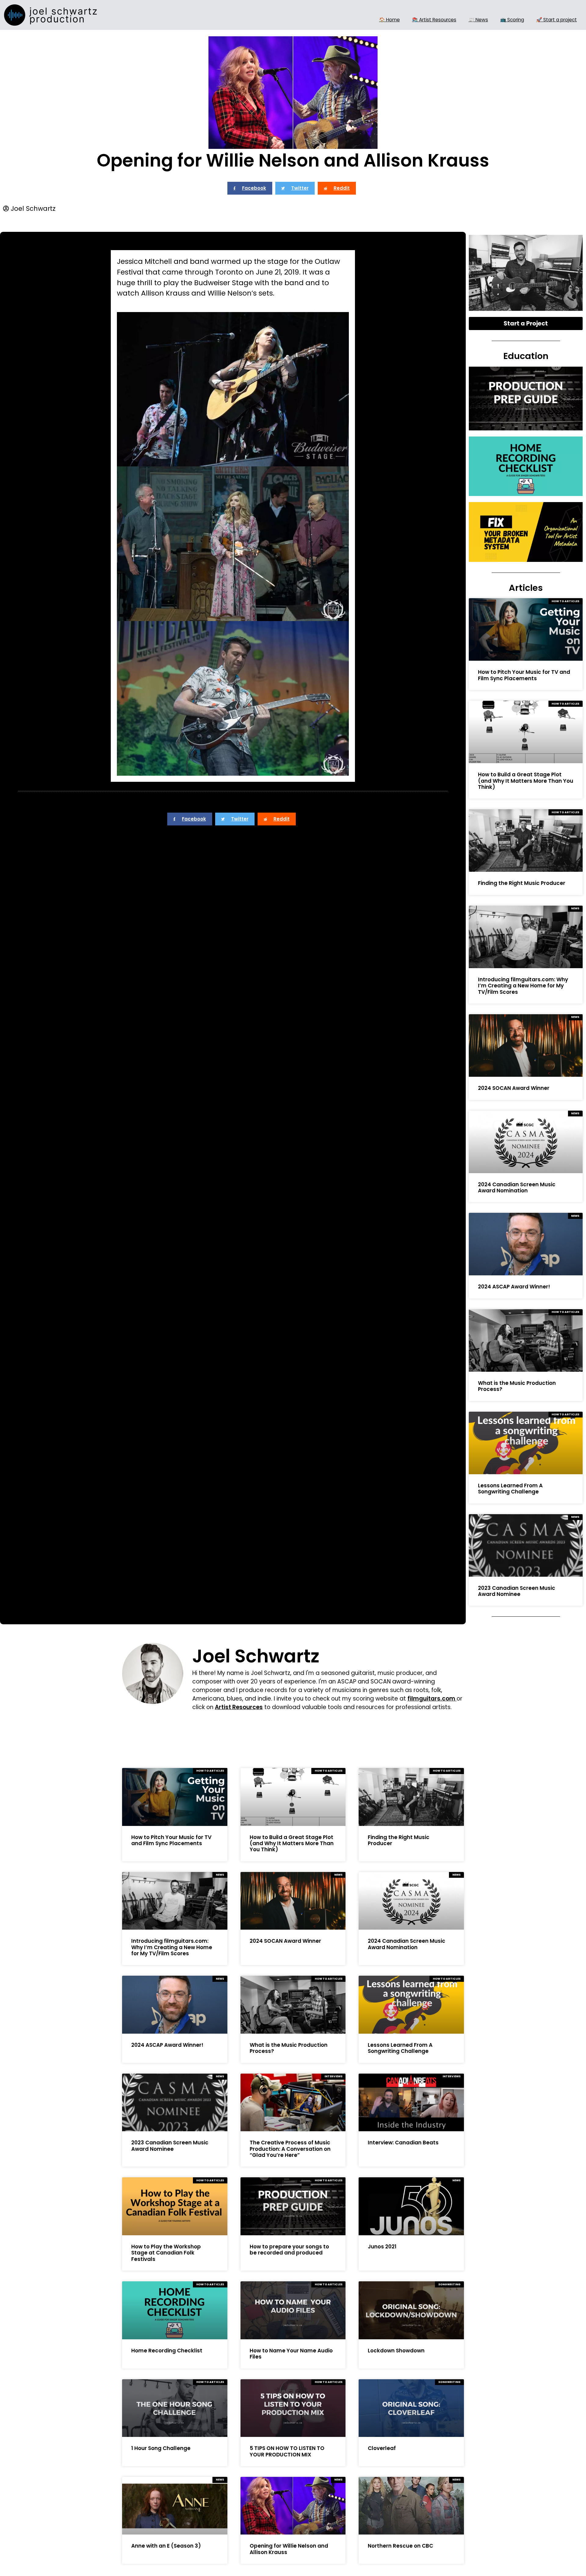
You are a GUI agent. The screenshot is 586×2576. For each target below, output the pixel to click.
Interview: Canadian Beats (403, 2143)
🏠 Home (389, 20)
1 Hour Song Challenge (161, 2448)
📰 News (478, 20)
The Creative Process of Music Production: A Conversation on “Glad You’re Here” (290, 2149)
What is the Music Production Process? (517, 1386)
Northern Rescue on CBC (400, 2546)
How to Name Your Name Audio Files (291, 2354)
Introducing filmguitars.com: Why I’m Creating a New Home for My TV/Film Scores (523, 986)
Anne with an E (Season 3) (166, 2546)
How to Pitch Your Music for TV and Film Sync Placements (524, 675)
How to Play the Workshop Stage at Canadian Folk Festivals (166, 2253)
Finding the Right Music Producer (522, 883)
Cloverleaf (382, 2448)
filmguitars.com (432, 1699)
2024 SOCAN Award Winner (514, 1088)
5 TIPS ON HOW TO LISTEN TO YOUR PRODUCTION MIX (287, 2451)
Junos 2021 (382, 2247)
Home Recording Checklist (167, 2351)
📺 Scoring (512, 20)
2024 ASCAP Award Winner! (514, 1287)
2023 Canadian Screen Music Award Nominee (517, 1591)
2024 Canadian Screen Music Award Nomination (517, 1187)
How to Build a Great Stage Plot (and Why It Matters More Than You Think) (526, 781)
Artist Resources (239, 1707)
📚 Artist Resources (434, 20)
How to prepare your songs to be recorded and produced (289, 2250)
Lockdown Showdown (396, 2351)
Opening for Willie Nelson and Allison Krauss (289, 2549)
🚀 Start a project (557, 20)
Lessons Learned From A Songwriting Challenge (510, 1489)
